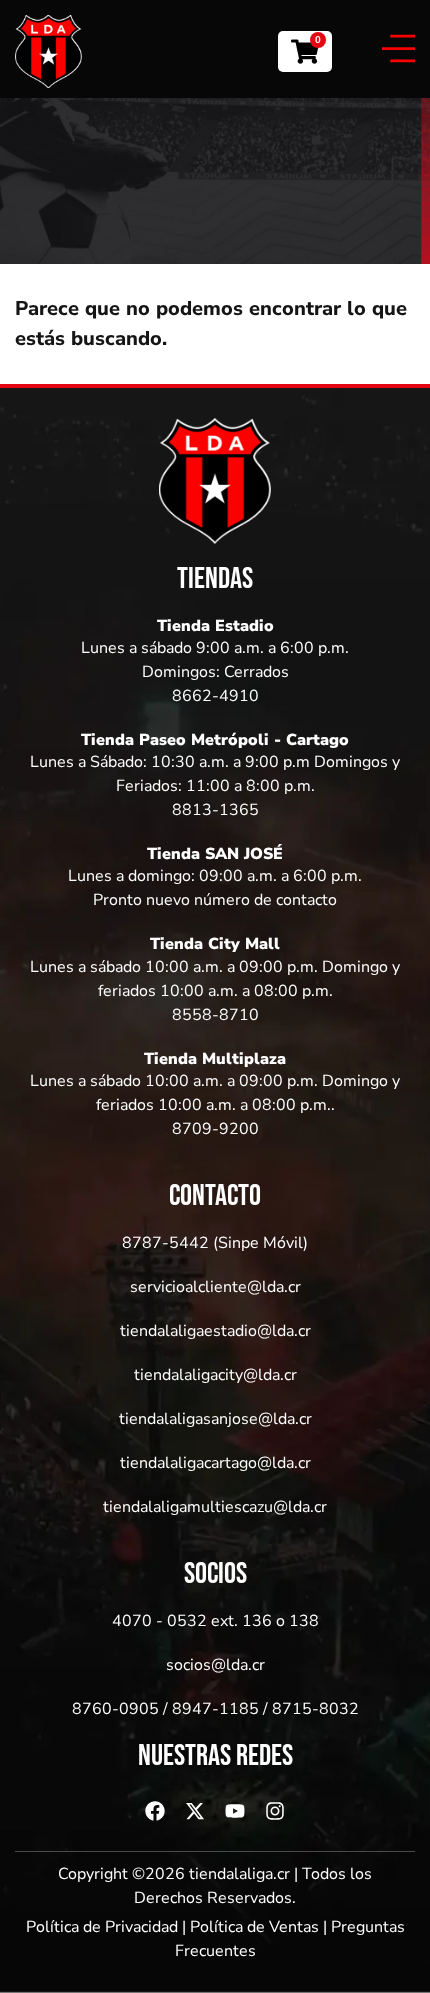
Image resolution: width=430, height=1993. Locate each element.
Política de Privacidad (102, 1927)
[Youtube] (235, 1811)
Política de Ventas (254, 1927)
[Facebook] (155, 1811)
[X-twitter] (195, 1811)
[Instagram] (275, 1811)
